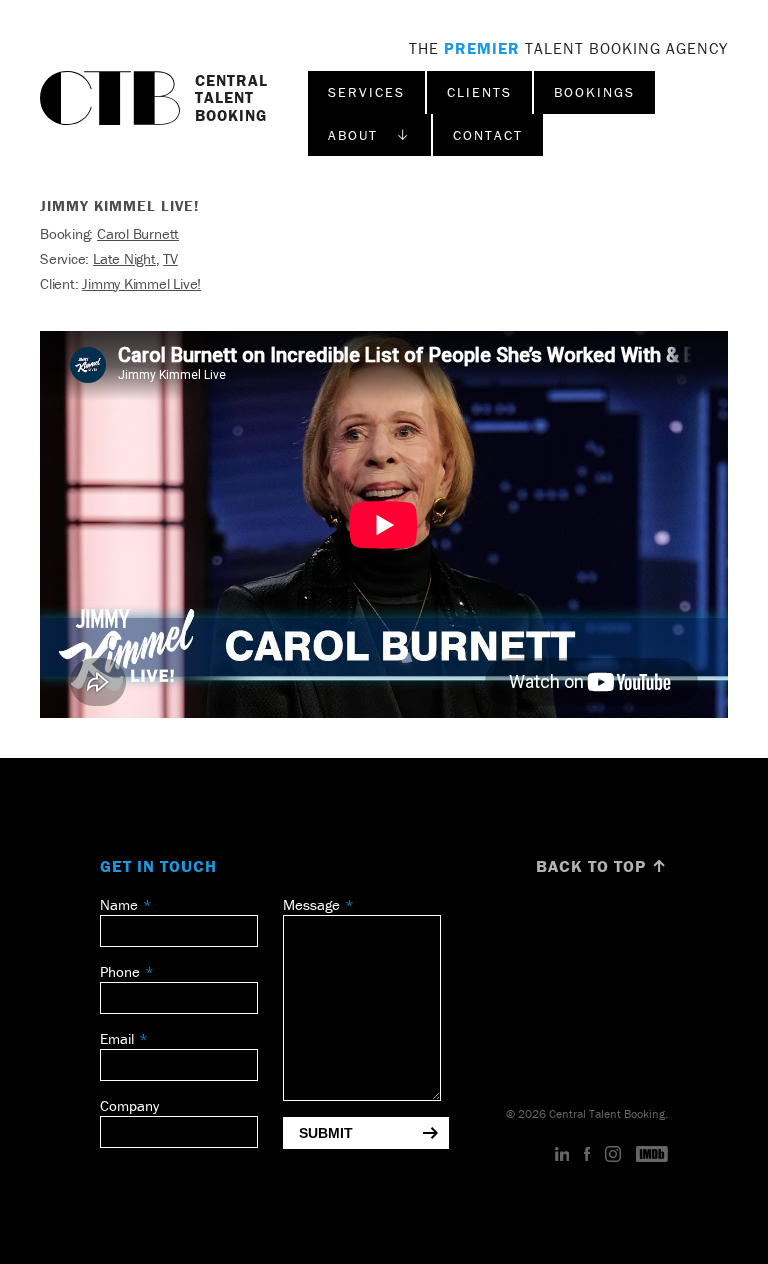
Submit (326, 1133)
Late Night (124, 258)
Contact (488, 135)
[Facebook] (587, 1155)
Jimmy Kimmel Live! (141, 283)
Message (311, 904)
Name (119, 904)
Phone (120, 971)
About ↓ (369, 135)
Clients (479, 92)
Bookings (594, 92)
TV (170, 258)
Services (366, 92)
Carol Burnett (138, 233)
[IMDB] (652, 1155)
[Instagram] (613, 1155)
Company (129, 1105)
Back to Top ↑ (602, 866)
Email (117, 1038)
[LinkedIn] (562, 1155)
